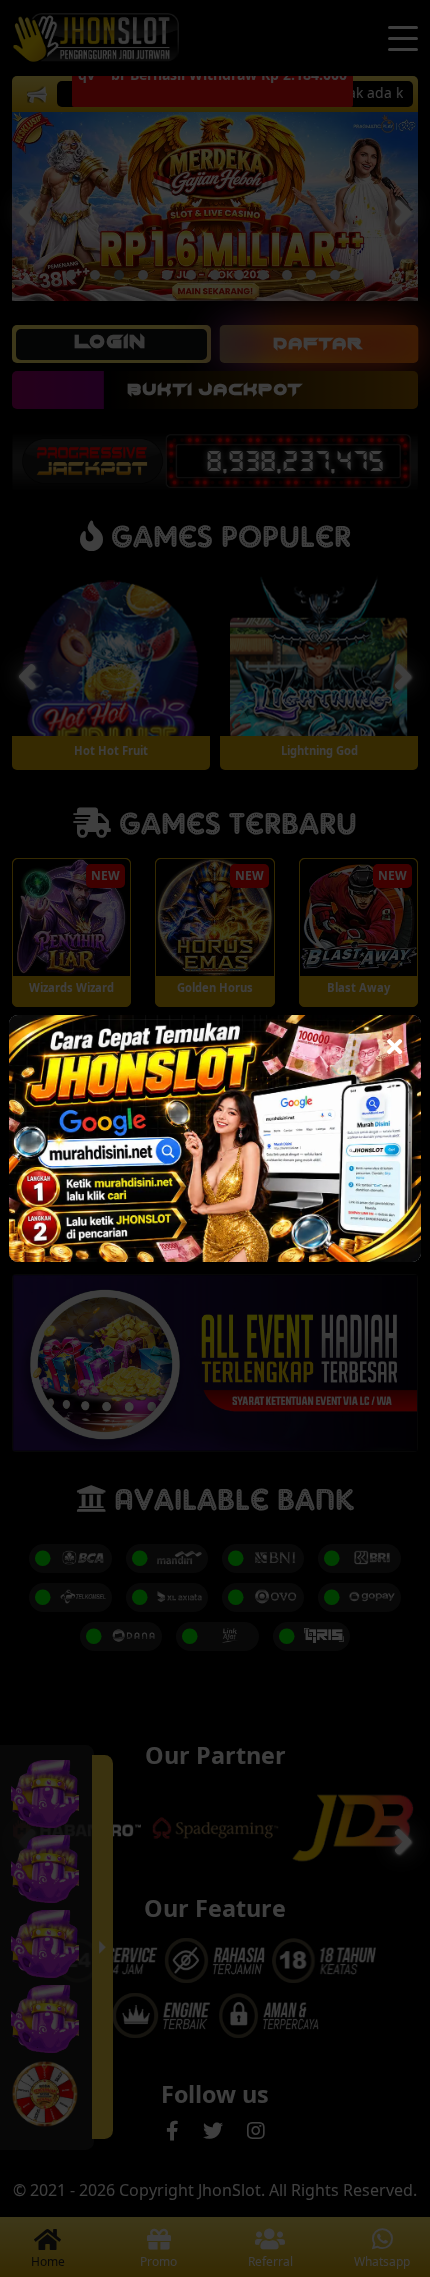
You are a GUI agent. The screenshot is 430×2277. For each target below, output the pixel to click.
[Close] (394, 1041)
